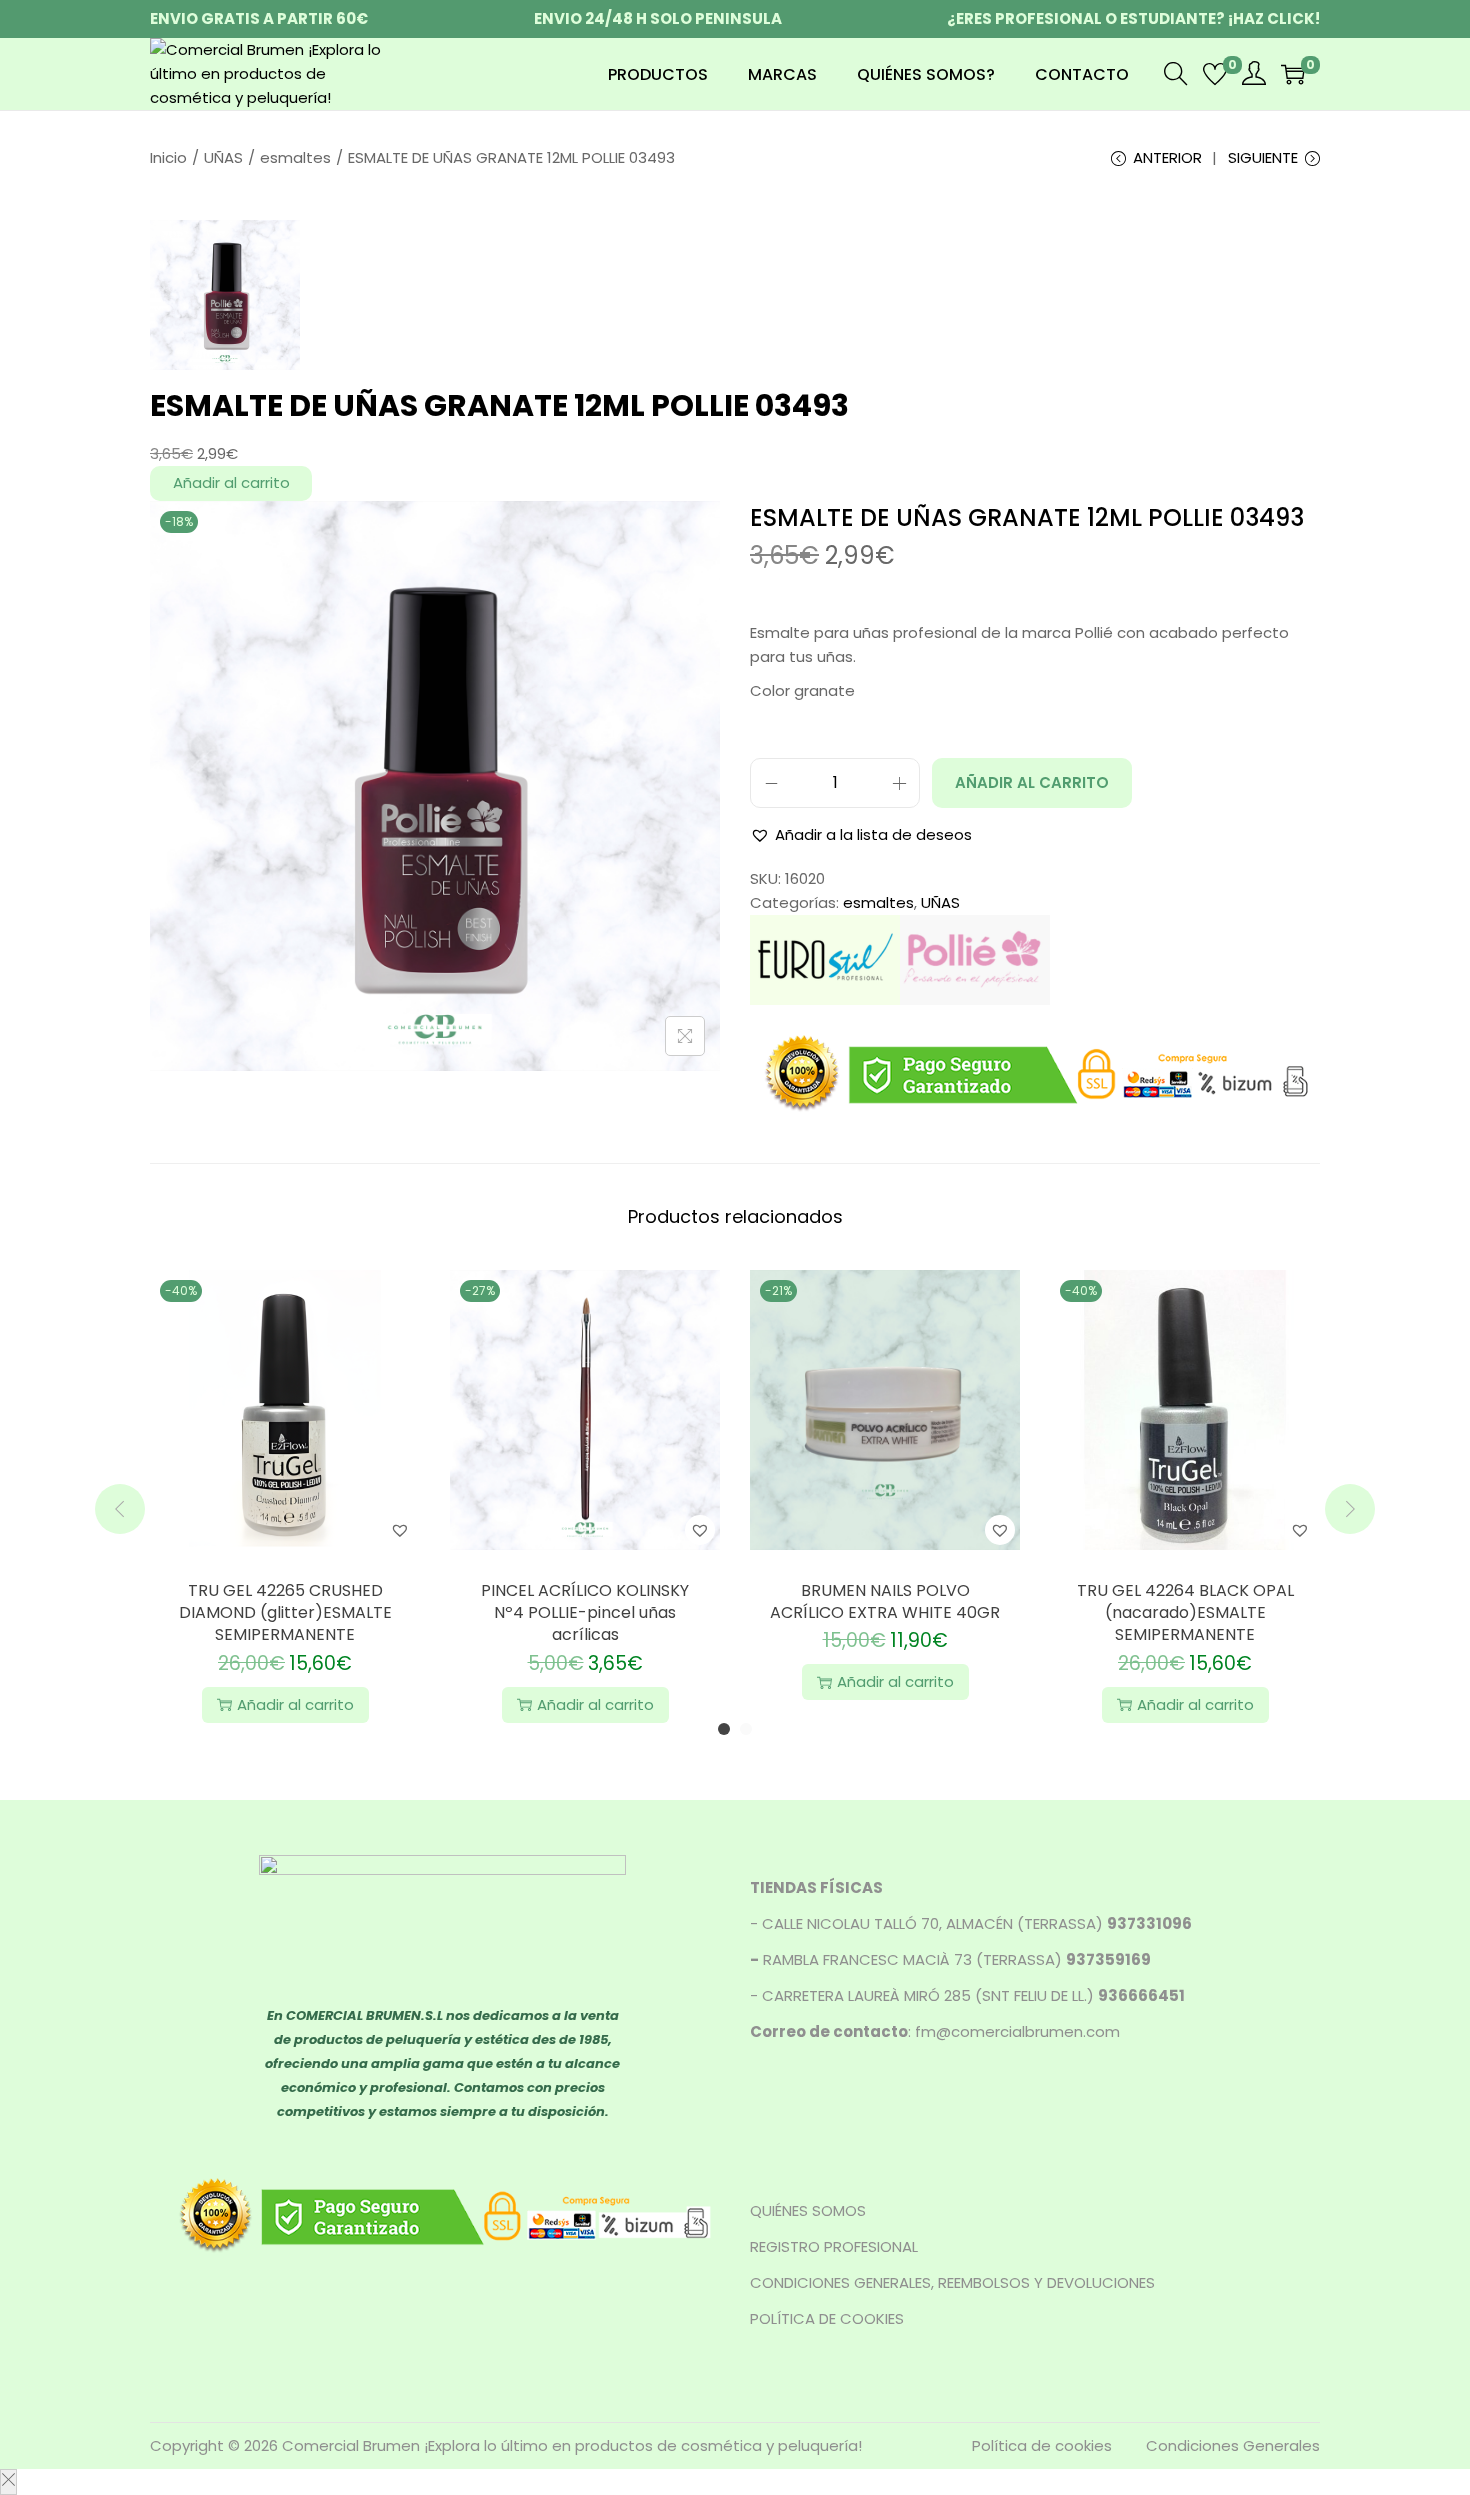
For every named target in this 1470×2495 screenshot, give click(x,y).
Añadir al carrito (231, 482)
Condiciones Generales (1233, 2445)
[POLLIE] (975, 958)
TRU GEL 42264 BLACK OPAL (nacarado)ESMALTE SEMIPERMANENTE (1185, 1613)
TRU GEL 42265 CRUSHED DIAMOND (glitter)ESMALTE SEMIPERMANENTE (285, 1613)
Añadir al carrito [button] (295, 1704)
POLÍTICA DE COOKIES (827, 2318)
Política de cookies (1042, 2445)
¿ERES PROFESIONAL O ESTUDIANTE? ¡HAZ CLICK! (1133, 18)
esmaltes (295, 157)
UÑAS (223, 157)
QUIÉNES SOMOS (808, 2210)
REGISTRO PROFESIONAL (834, 2246)
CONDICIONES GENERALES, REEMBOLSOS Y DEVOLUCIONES (952, 2282)
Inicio (168, 157)
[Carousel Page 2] (746, 1729)
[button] (861, 835)
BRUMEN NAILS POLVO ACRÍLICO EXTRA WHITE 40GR (885, 1601)
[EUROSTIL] (825, 958)
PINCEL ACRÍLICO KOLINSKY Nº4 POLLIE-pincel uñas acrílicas (585, 1613)
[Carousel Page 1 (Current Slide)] (724, 1729)
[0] (1215, 74)
